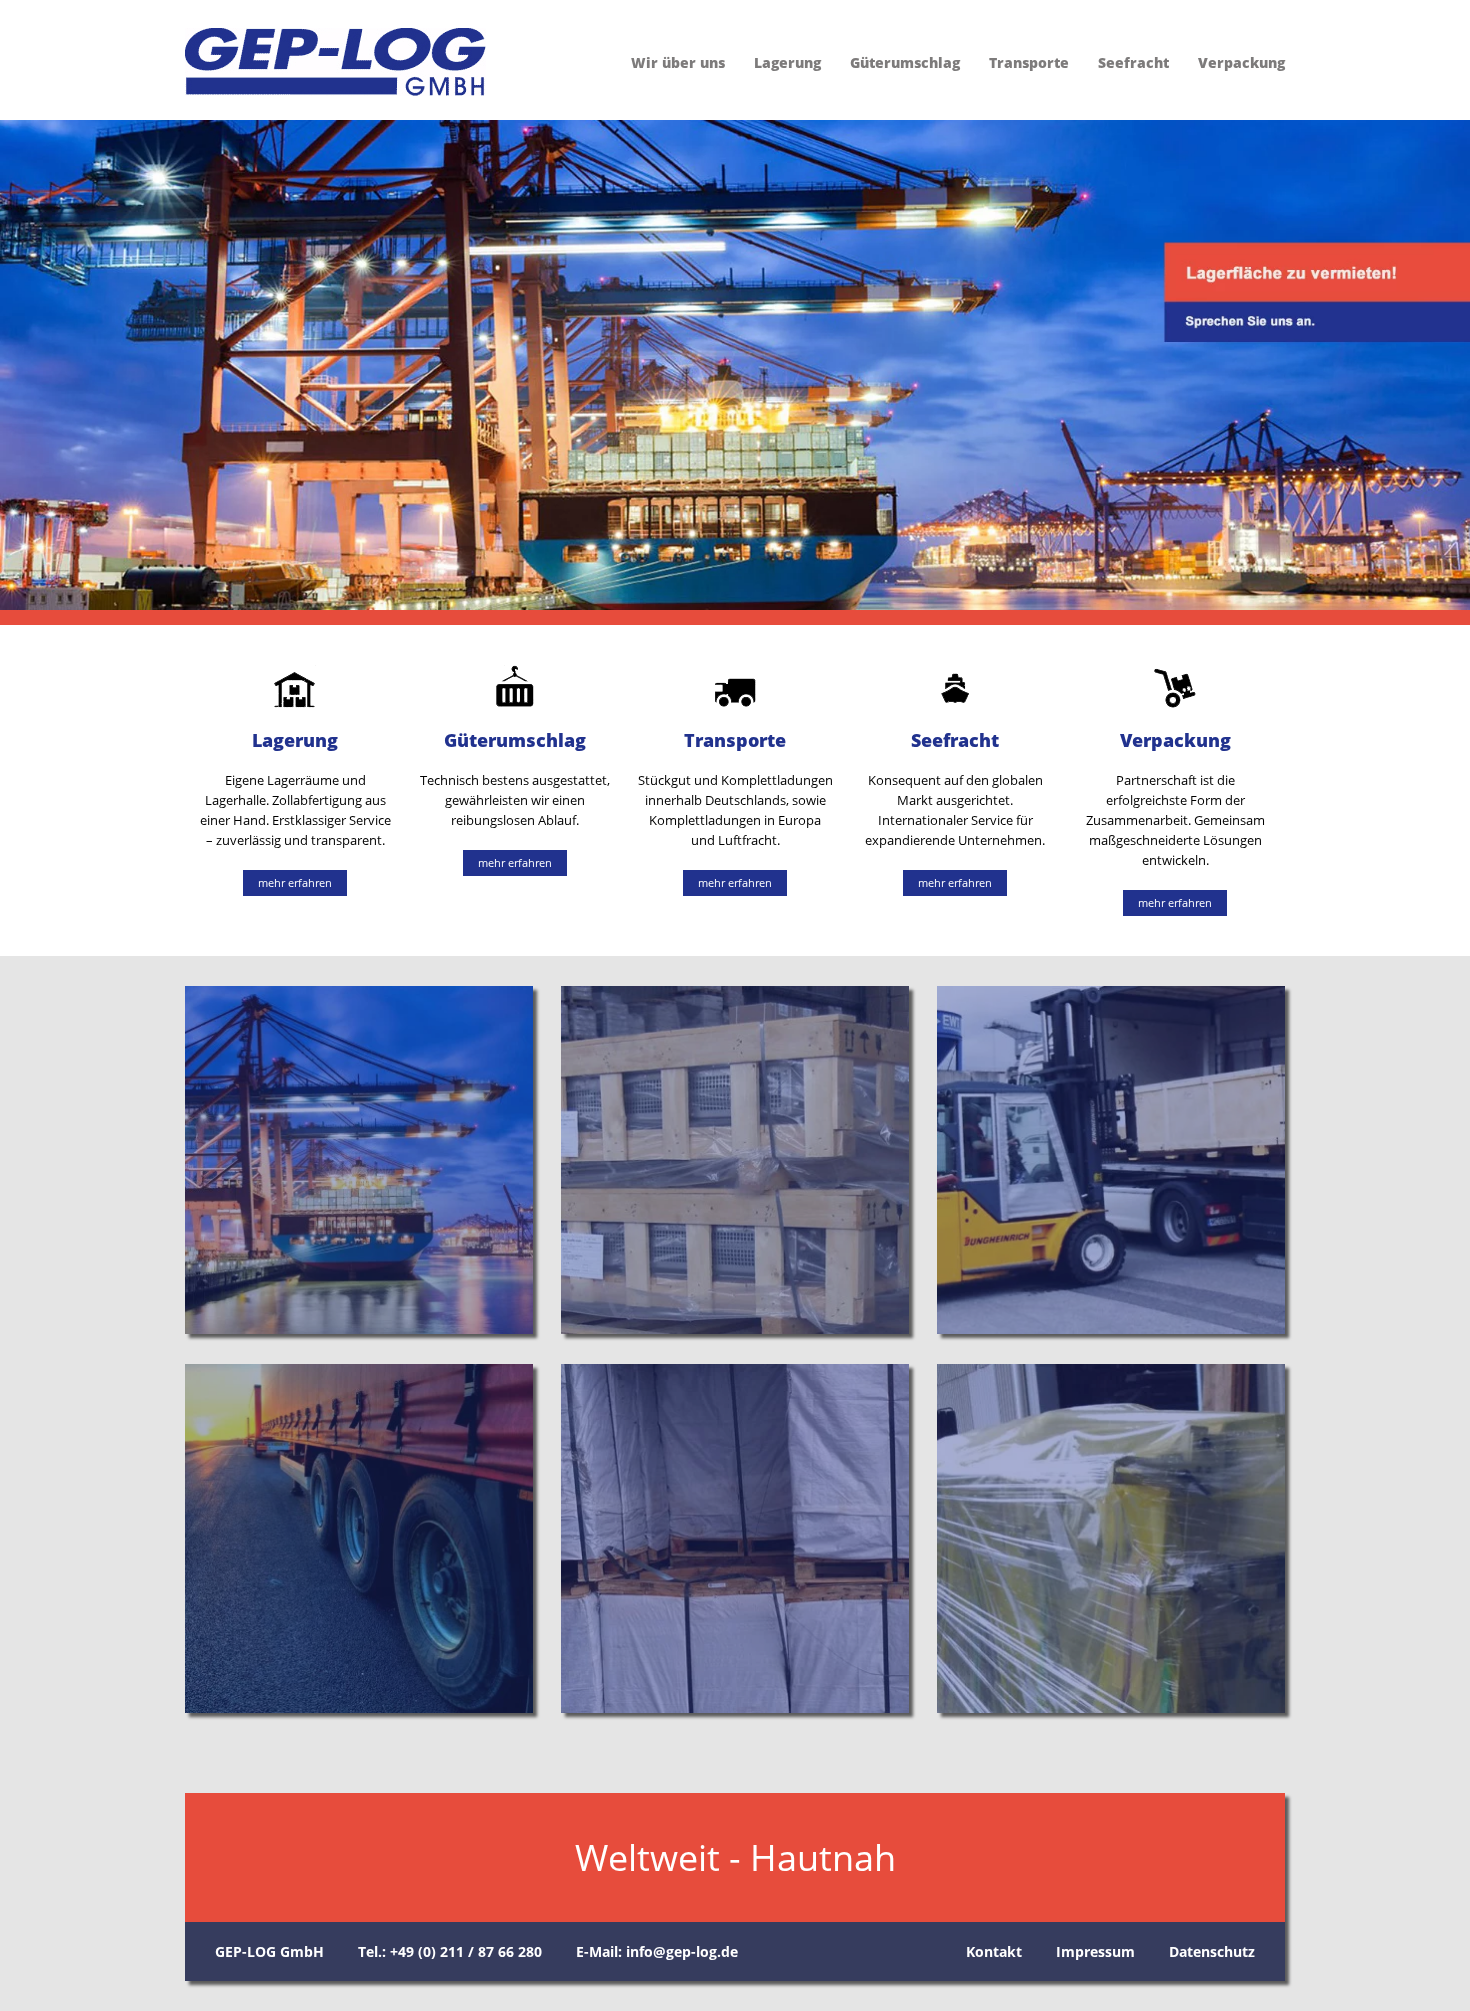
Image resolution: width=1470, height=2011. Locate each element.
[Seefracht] (735, 1538)
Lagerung (787, 62)
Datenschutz (1212, 1951)
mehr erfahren (295, 882)
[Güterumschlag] (1111, 1160)
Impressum (1095, 1951)
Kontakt (994, 1951)
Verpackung (1241, 62)
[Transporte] (359, 1538)
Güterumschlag (905, 62)
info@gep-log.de (682, 1951)
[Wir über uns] (359, 1160)
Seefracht (1133, 62)
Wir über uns (678, 62)
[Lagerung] (735, 1160)
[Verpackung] (1111, 1538)
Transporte (1029, 62)
